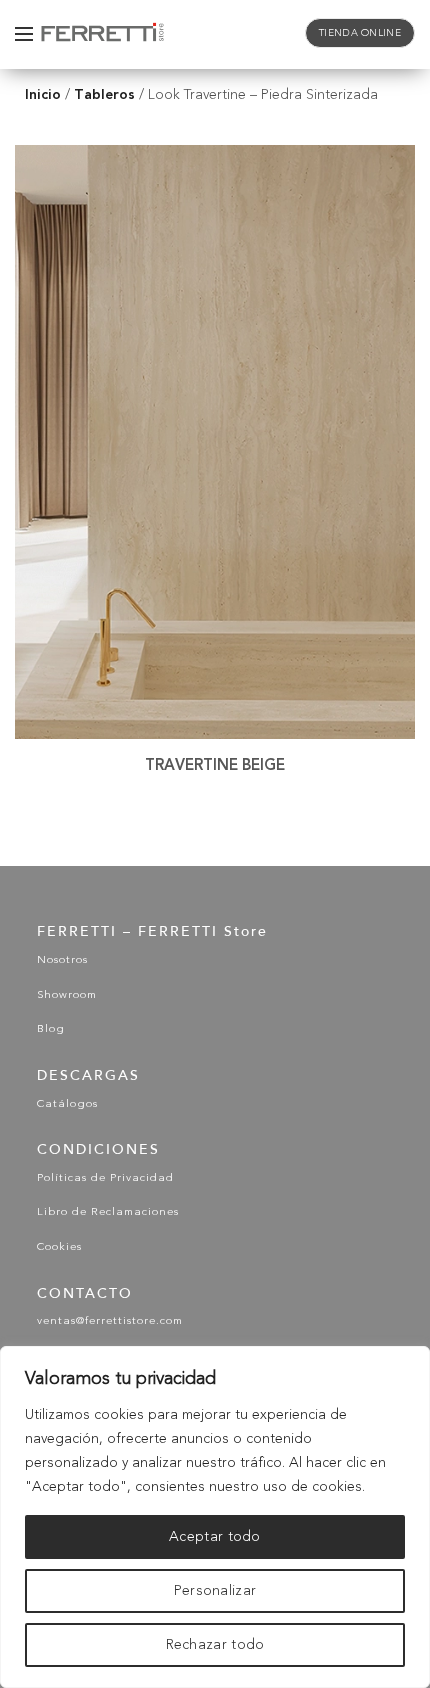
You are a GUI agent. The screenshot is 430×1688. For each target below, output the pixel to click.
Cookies (59, 1247)
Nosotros (62, 960)
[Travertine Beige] (215, 442)
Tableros (104, 94)
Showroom (67, 995)
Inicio (43, 94)
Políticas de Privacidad (105, 1178)
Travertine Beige (215, 765)
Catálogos (67, 1104)
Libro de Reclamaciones (108, 1212)
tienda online (360, 33)
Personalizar (215, 1591)
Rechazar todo (215, 1645)
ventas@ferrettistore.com (110, 1321)
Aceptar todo (215, 1537)
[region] (215, 1517)
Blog (51, 1029)
